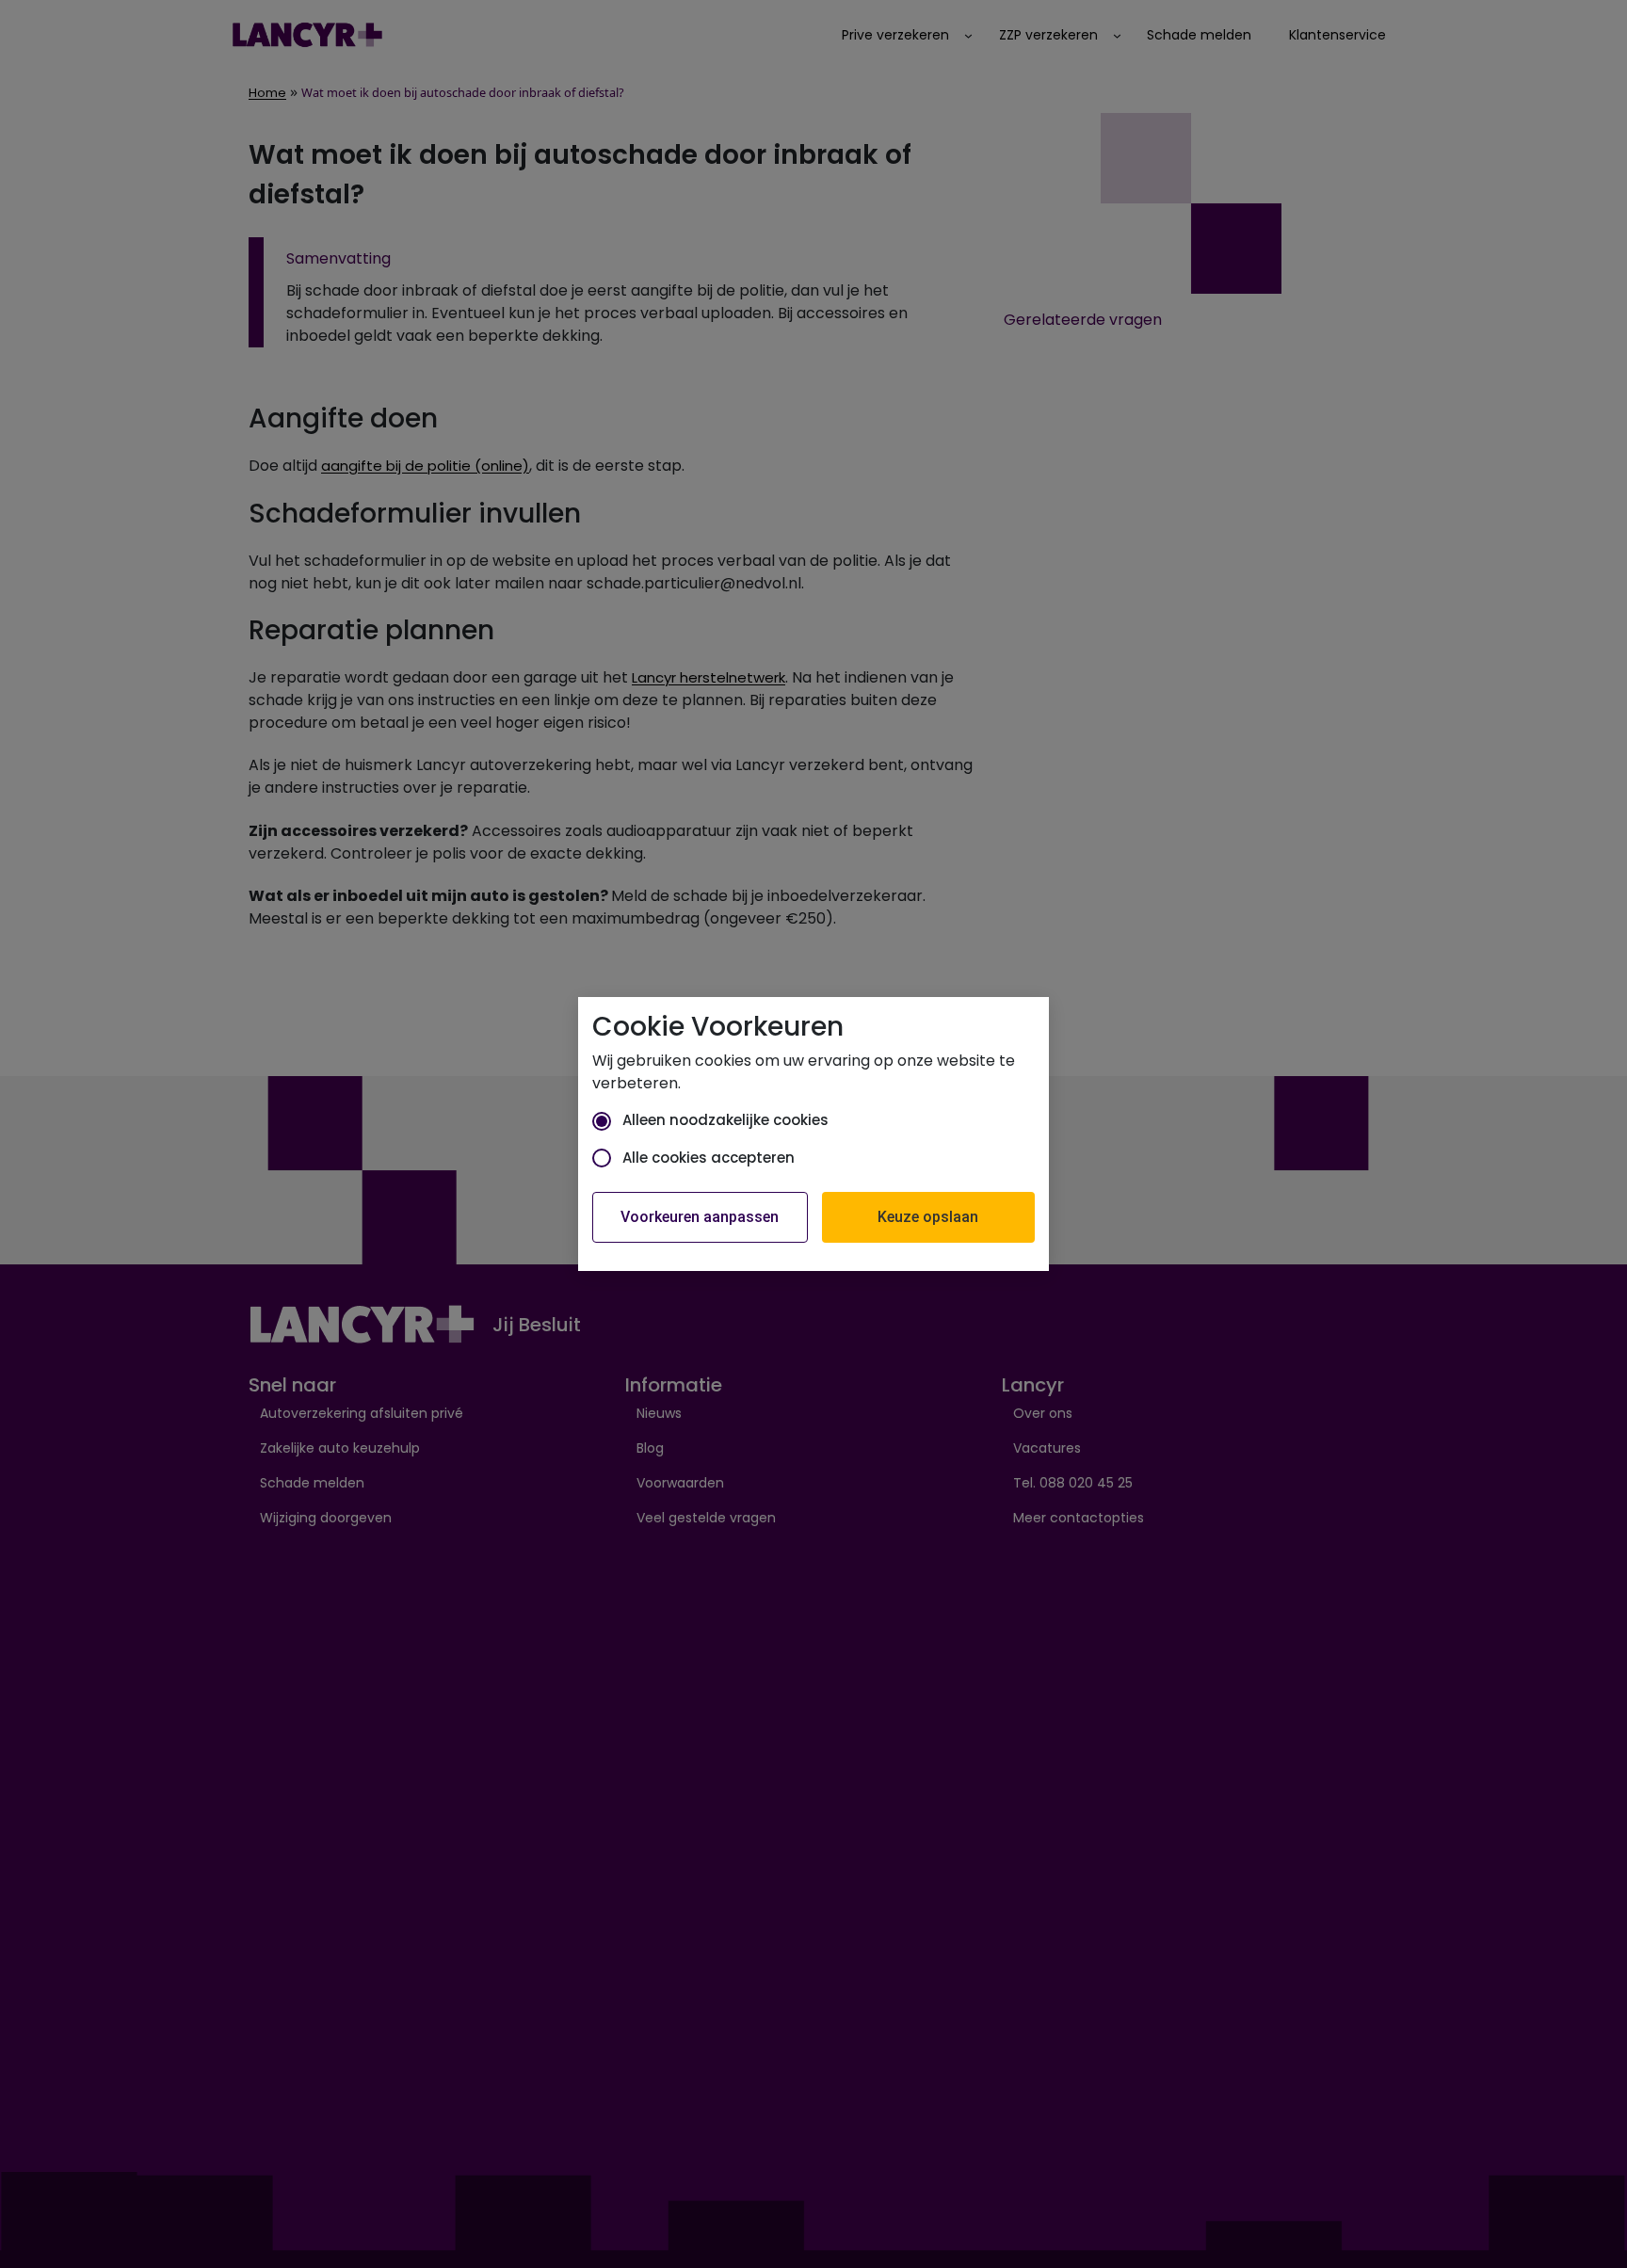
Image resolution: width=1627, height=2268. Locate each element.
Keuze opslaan (928, 1217)
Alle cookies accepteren (709, 1158)
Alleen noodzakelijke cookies (725, 1120)
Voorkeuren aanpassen (700, 1217)
